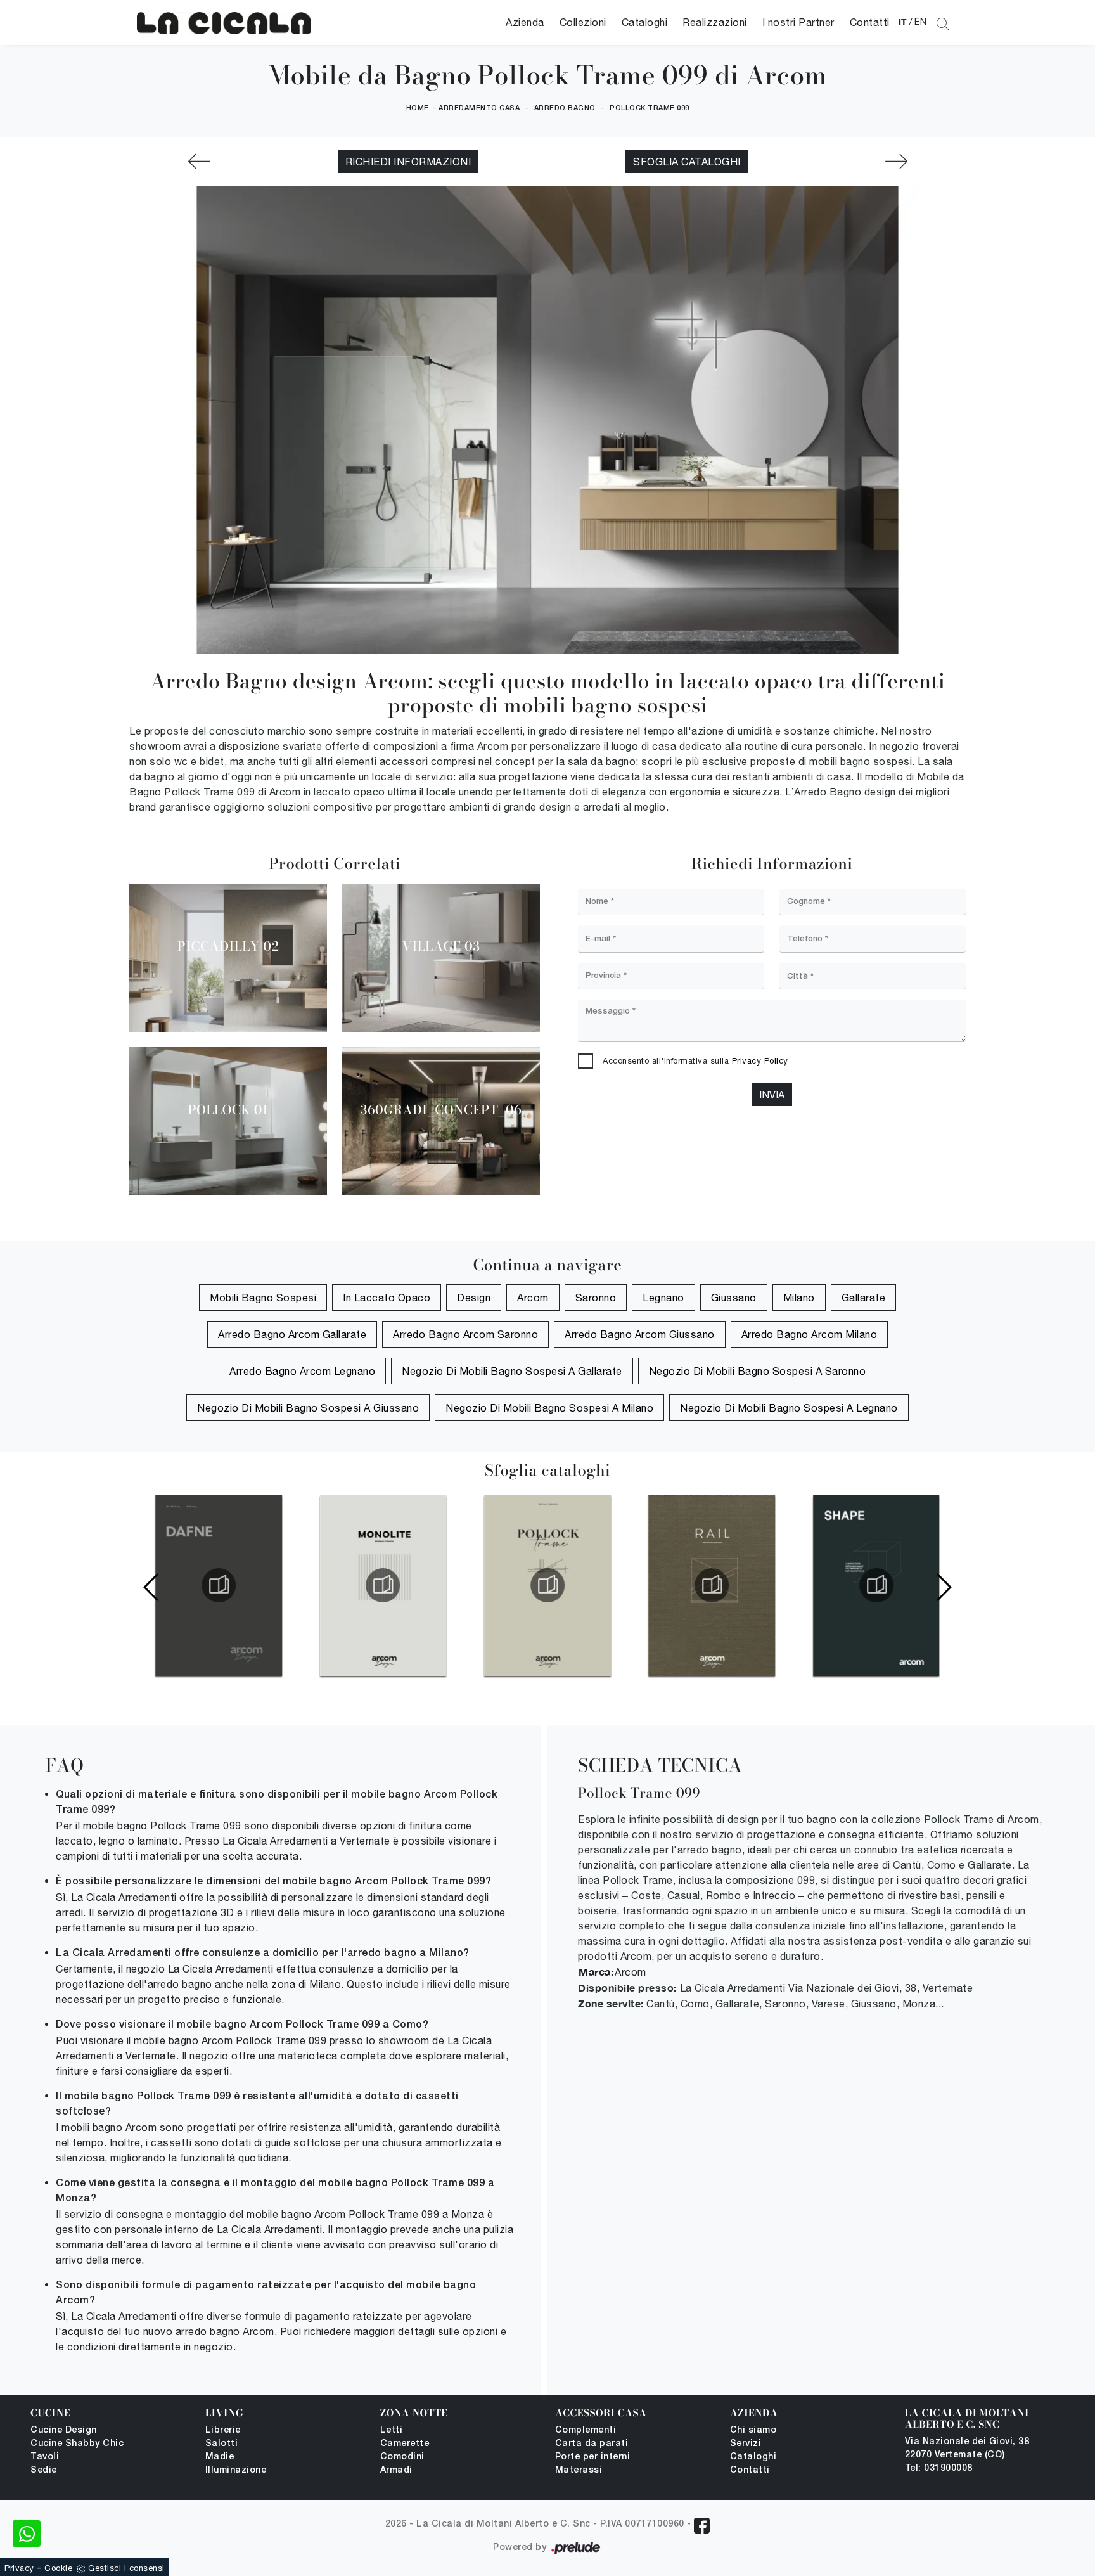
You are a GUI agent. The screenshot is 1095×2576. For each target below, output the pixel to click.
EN (920, 22)
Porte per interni (593, 2457)
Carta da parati (592, 2444)
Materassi (579, 2470)
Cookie (58, 2568)
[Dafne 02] (896, 161)
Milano (799, 1298)
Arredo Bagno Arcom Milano (810, 1334)
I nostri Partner (798, 22)
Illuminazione (236, 2470)
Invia (772, 1095)
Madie (220, 2457)
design (474, 1298)
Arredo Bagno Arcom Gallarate (292, 1334)
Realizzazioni (715, 22)
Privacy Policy (760, 1061)
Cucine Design (64, 2431)
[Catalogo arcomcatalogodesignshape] (876, 1585)
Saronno (596, 1298)
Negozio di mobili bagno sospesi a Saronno (758, 1371)
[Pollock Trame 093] (199, 161)
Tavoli (45, 2457)
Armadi (396, 2470)
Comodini (402, 2457)
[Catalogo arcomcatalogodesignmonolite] (383, 1585)
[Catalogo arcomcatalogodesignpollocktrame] (547, 1585)
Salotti (222, 2444)
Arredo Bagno (565, 108)
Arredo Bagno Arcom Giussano (640, 1334)
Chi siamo (753, 2431)
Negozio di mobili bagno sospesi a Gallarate (512, 1371)
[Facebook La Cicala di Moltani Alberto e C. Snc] (702, 2526)
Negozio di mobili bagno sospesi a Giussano (308, 1408)
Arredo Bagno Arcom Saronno (465, 1334)
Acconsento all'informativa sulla (695, 1061)
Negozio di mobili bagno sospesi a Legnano (789, 1408)
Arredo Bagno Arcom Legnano (302, 1371)
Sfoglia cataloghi (687, 162)
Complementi (586, 2431)
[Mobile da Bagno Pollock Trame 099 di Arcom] (224, 23)
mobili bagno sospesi (263, 1298)
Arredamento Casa (479, 108)
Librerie (223, 2431)
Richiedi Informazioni (408, 162)
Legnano (663, 1298)
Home (418, 108)
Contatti (870, 22)
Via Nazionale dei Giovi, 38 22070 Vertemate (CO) (967, 2449)
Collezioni (583, 22)
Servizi (746, 2444)
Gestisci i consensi (126, 2568)
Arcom (533, 1298)
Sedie (44, 2470)
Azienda (525, 22)
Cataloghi (645, 22)
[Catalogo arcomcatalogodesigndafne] (219, 1585)
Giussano (734, 1298)
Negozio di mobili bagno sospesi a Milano (549, 1408)
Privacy (19, 2568)
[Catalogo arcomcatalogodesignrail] (712, 1585)
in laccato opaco (387, 1298)
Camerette (405, 2444)
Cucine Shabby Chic (77, 2444)
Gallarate (864, 1298)
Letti (392, 2431)
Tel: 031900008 (939, 2469)
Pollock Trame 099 (650, 108)
